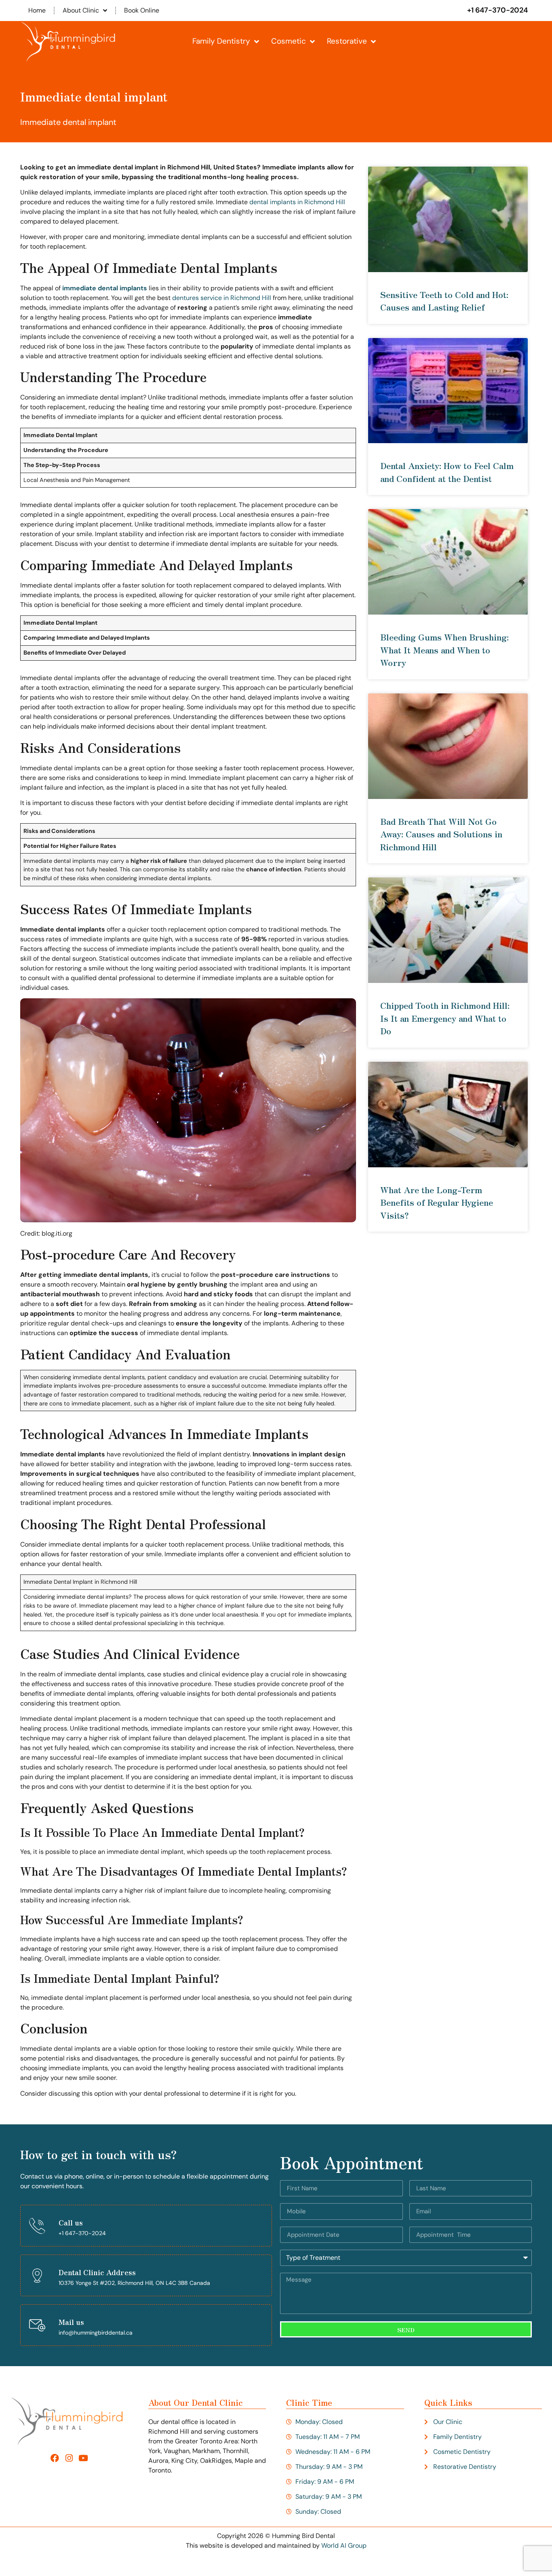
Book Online (142, 10)
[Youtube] (83, 2458)
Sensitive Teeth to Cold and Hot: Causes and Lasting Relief (444, 301)
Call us (71, 2222)
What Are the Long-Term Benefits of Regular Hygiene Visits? (437, 1202)
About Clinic (81, 10)
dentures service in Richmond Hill (222, 298)
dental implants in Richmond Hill (297, 202)
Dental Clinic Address (97, 2272)
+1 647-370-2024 (497, 10)
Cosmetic (289, 41)
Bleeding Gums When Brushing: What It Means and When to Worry (445, 650)
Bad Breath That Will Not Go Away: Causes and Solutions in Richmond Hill (441, 834)
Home (37, 10)
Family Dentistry (221, 41)
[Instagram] (69, 2458)
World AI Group (344, 2545)
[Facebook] (55, 2458)
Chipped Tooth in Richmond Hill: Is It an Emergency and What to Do (445, 1018)
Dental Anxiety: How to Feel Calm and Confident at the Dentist (447, 472)
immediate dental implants (105, 288)
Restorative (347, 41)
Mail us (71, 2322)
